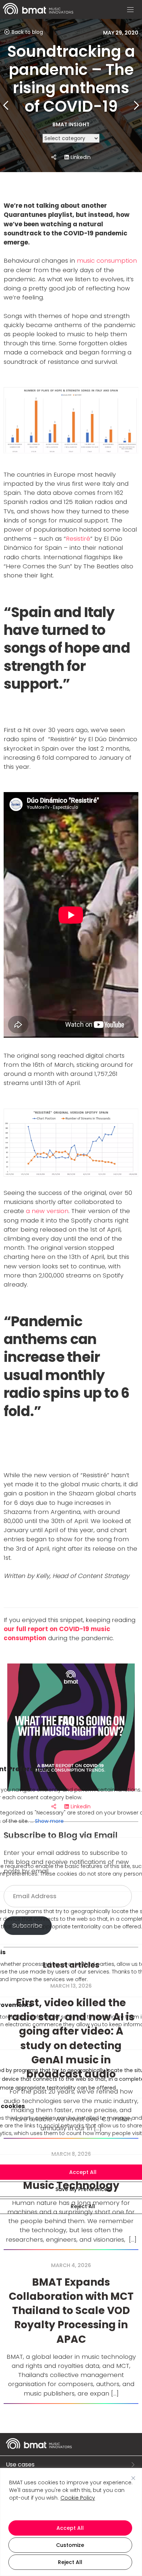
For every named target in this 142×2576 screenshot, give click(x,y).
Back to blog (27, 32)
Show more (49, 1821)
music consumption (107, 261)
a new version (47, 1211)
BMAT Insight (71, 124)
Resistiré (78, 538)
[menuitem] (38, 13)
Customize (70, 2545)
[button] (130, 10)
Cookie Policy (78, 2498)
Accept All (70, 2528)
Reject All (70, 2562)
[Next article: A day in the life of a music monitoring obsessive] (136, 106)
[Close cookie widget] (133, 2478)
